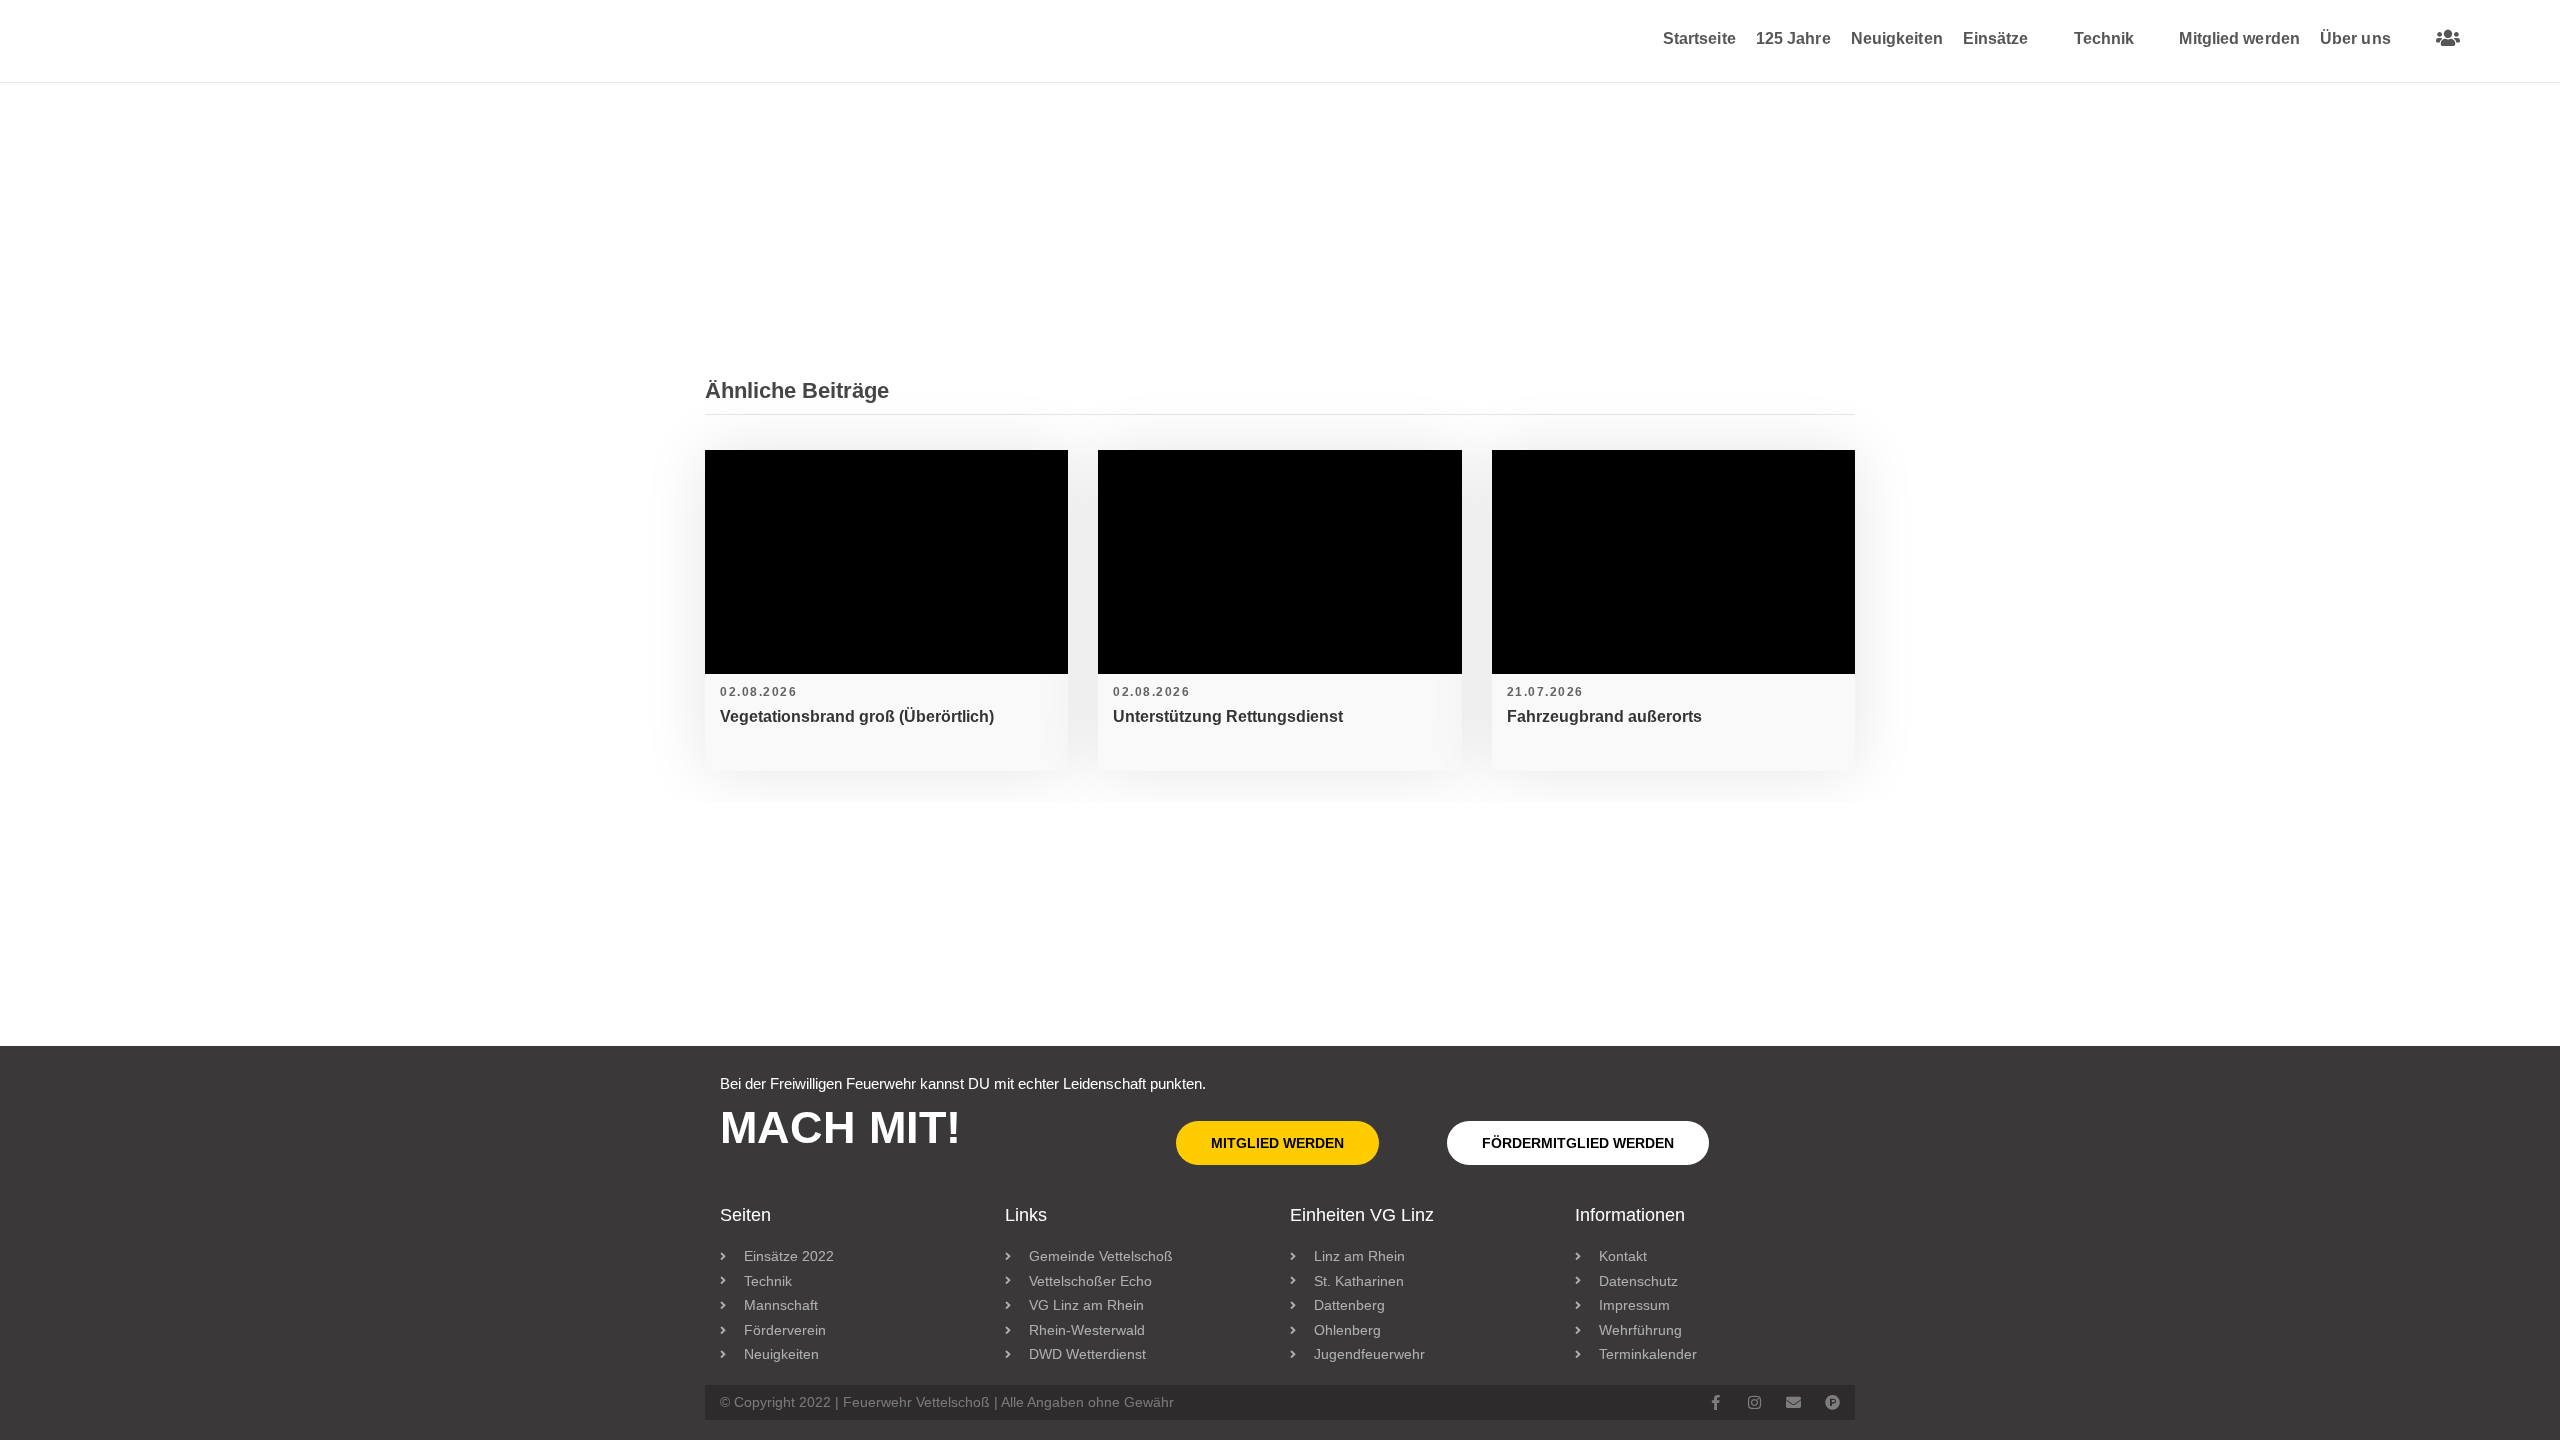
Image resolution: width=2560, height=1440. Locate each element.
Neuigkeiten (1897, 38)
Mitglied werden (2239, 38)
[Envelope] (1793, 1402)
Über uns (2355, 38)
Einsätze (1996, 38)
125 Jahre (1793, 38)
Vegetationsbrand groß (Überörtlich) (857, 716)
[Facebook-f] (1715, 1402)
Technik (2104, 38)
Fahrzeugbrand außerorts (1604, 716)
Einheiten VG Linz (1362, 1215)
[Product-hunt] (1832, 1402)
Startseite (1699, 38)
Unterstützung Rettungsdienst (1228, 716)
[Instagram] (1754, 1402)
